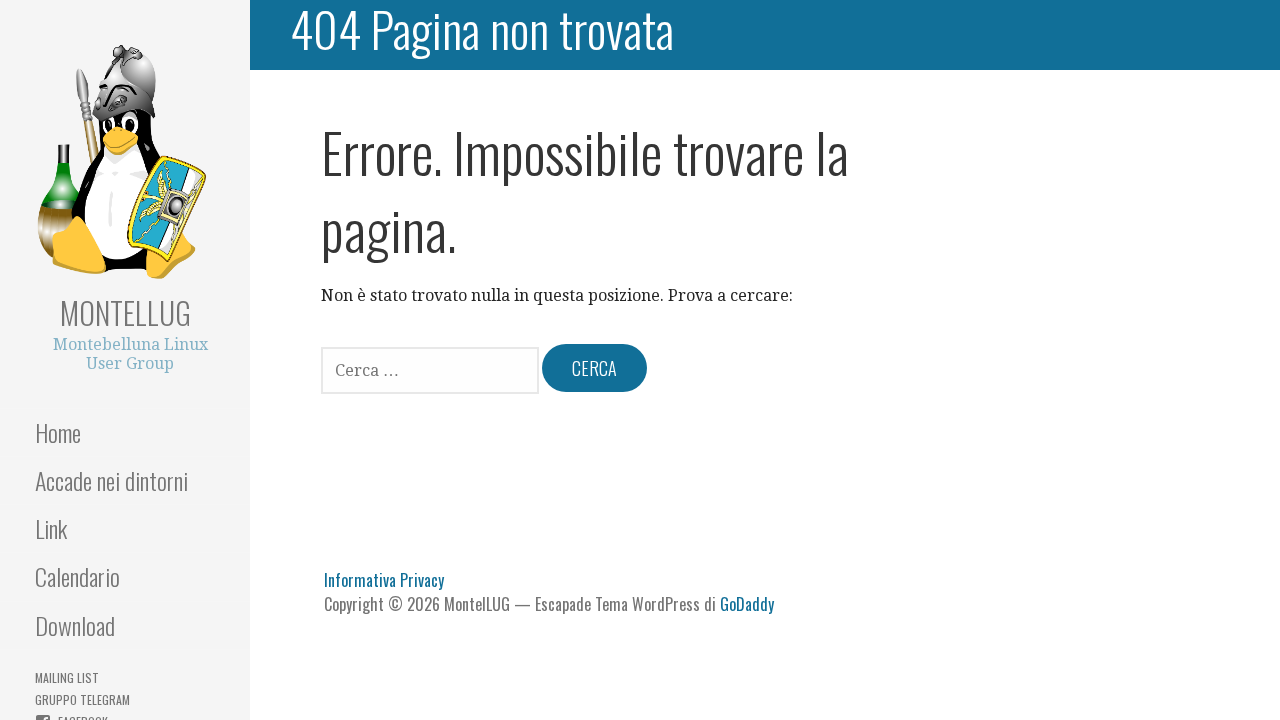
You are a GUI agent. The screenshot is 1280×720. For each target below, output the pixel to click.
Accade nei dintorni (111, 480)
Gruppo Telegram (82, 699)
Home (58, 432)
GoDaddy (747, 604)
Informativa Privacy (384, 580)
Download (75, 625)
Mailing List (67, 677)
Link (51, 528)
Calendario (77, 576)
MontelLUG (125, 312)
